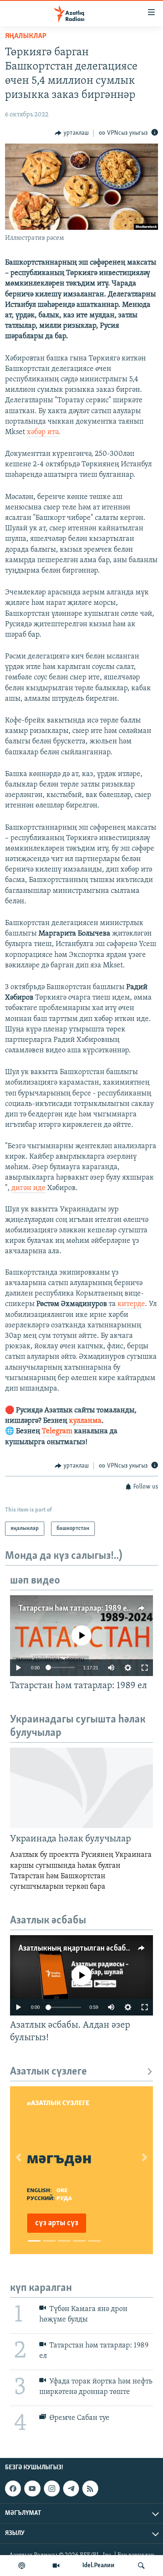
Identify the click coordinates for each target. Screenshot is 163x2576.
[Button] (72, 133)
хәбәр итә (42, 432)
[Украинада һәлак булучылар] (81, 1788)
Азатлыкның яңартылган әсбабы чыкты (87, 1949)
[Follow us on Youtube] (32, 2489)
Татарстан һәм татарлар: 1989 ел (75, 1609)
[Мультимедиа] (56, 2566)
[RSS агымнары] (90, 2489)
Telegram (57, 1432)
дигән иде (28, 1188)
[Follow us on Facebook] (13, 2489)
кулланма (85, 1421)
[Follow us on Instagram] (52, 2489)
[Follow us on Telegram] (71, 2489)
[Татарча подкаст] (22, 2566)
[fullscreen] (145, 1668)
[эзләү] (141, 2566)
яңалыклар (26, 36)
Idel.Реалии (98, 2566)
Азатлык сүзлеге (48, 2072)
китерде (131, 1304)
